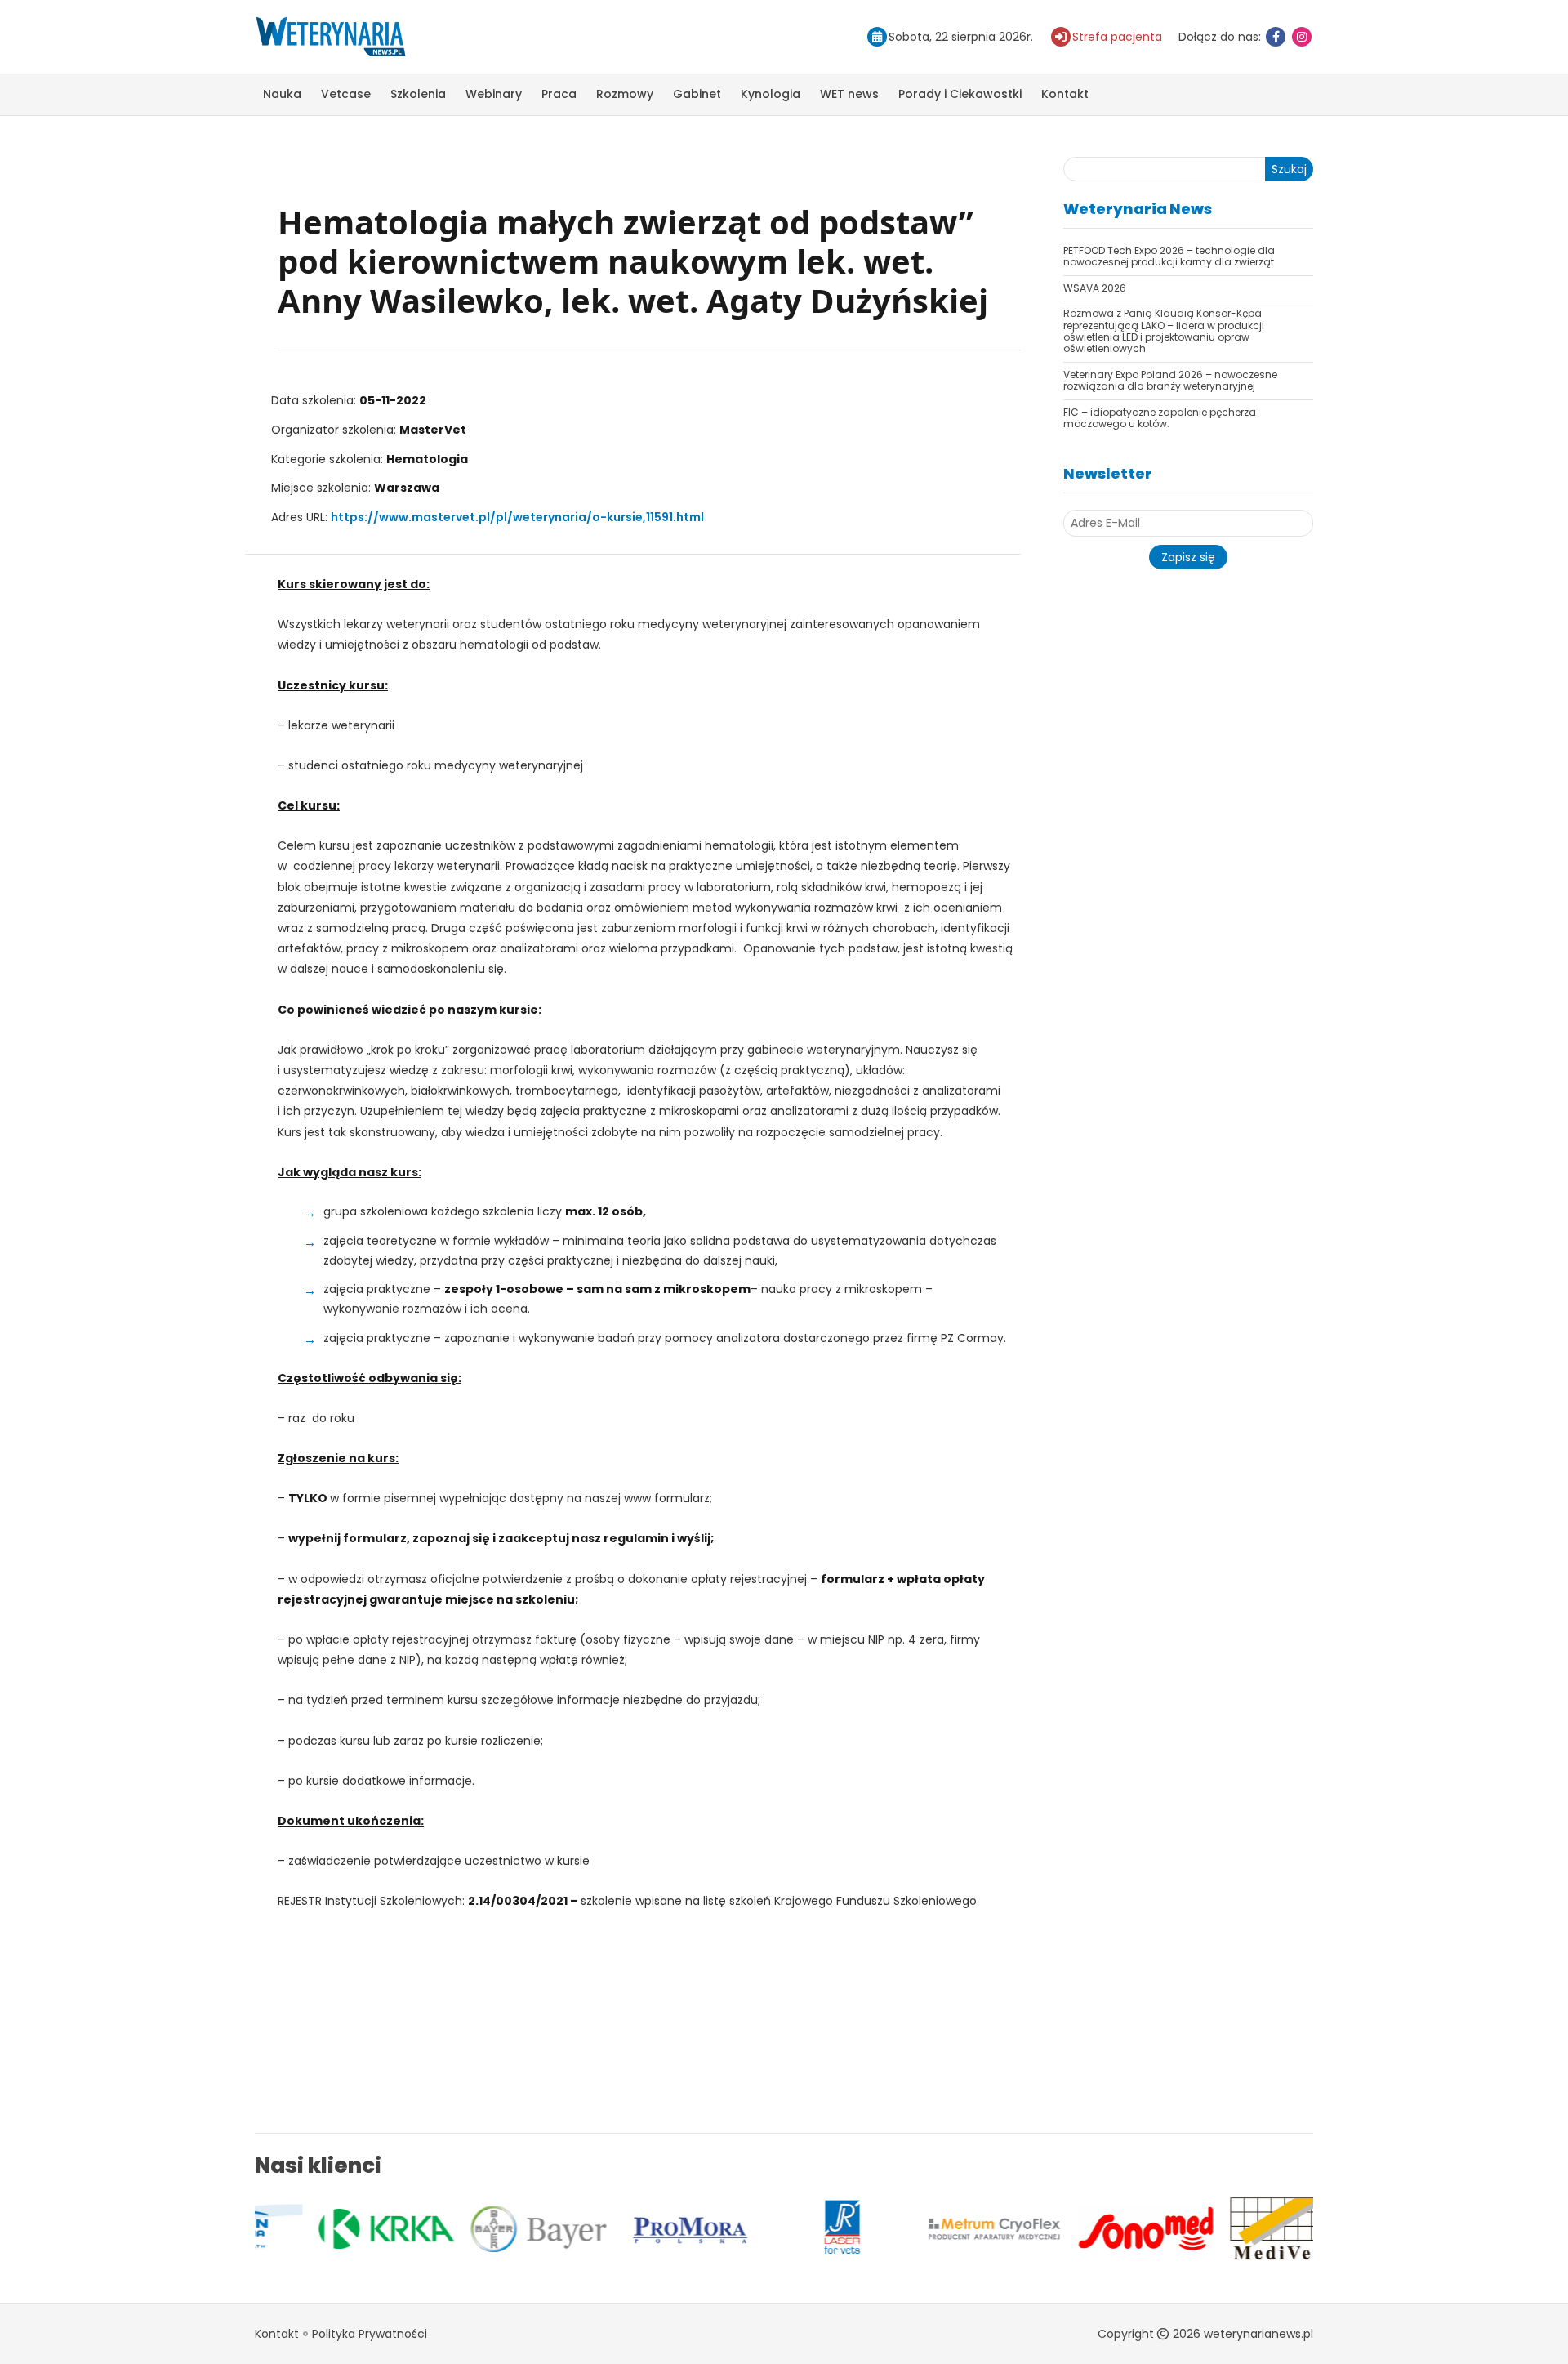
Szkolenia (418, 94)
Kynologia (771, 94)
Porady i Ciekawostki (960, 94)
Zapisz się (1188, 557)
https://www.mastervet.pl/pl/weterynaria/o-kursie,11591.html (517, 517)
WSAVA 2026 (1095, 288)
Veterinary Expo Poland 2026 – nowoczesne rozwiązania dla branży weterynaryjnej (1170, 380)
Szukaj (1289, 169)
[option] (331, 2229)
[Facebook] (1276, 37)
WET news (849, 94)
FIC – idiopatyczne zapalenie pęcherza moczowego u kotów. (1160, 418)
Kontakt (1065, 94)
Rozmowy (625, 94)
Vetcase (346, 94)
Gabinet (697, 94)
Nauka (282, 94)
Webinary (494, 94)
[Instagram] (1302, 37)
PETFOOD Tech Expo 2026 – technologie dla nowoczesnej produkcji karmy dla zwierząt (1169, 256)
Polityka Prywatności (370, 2334)
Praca (559, 94)
